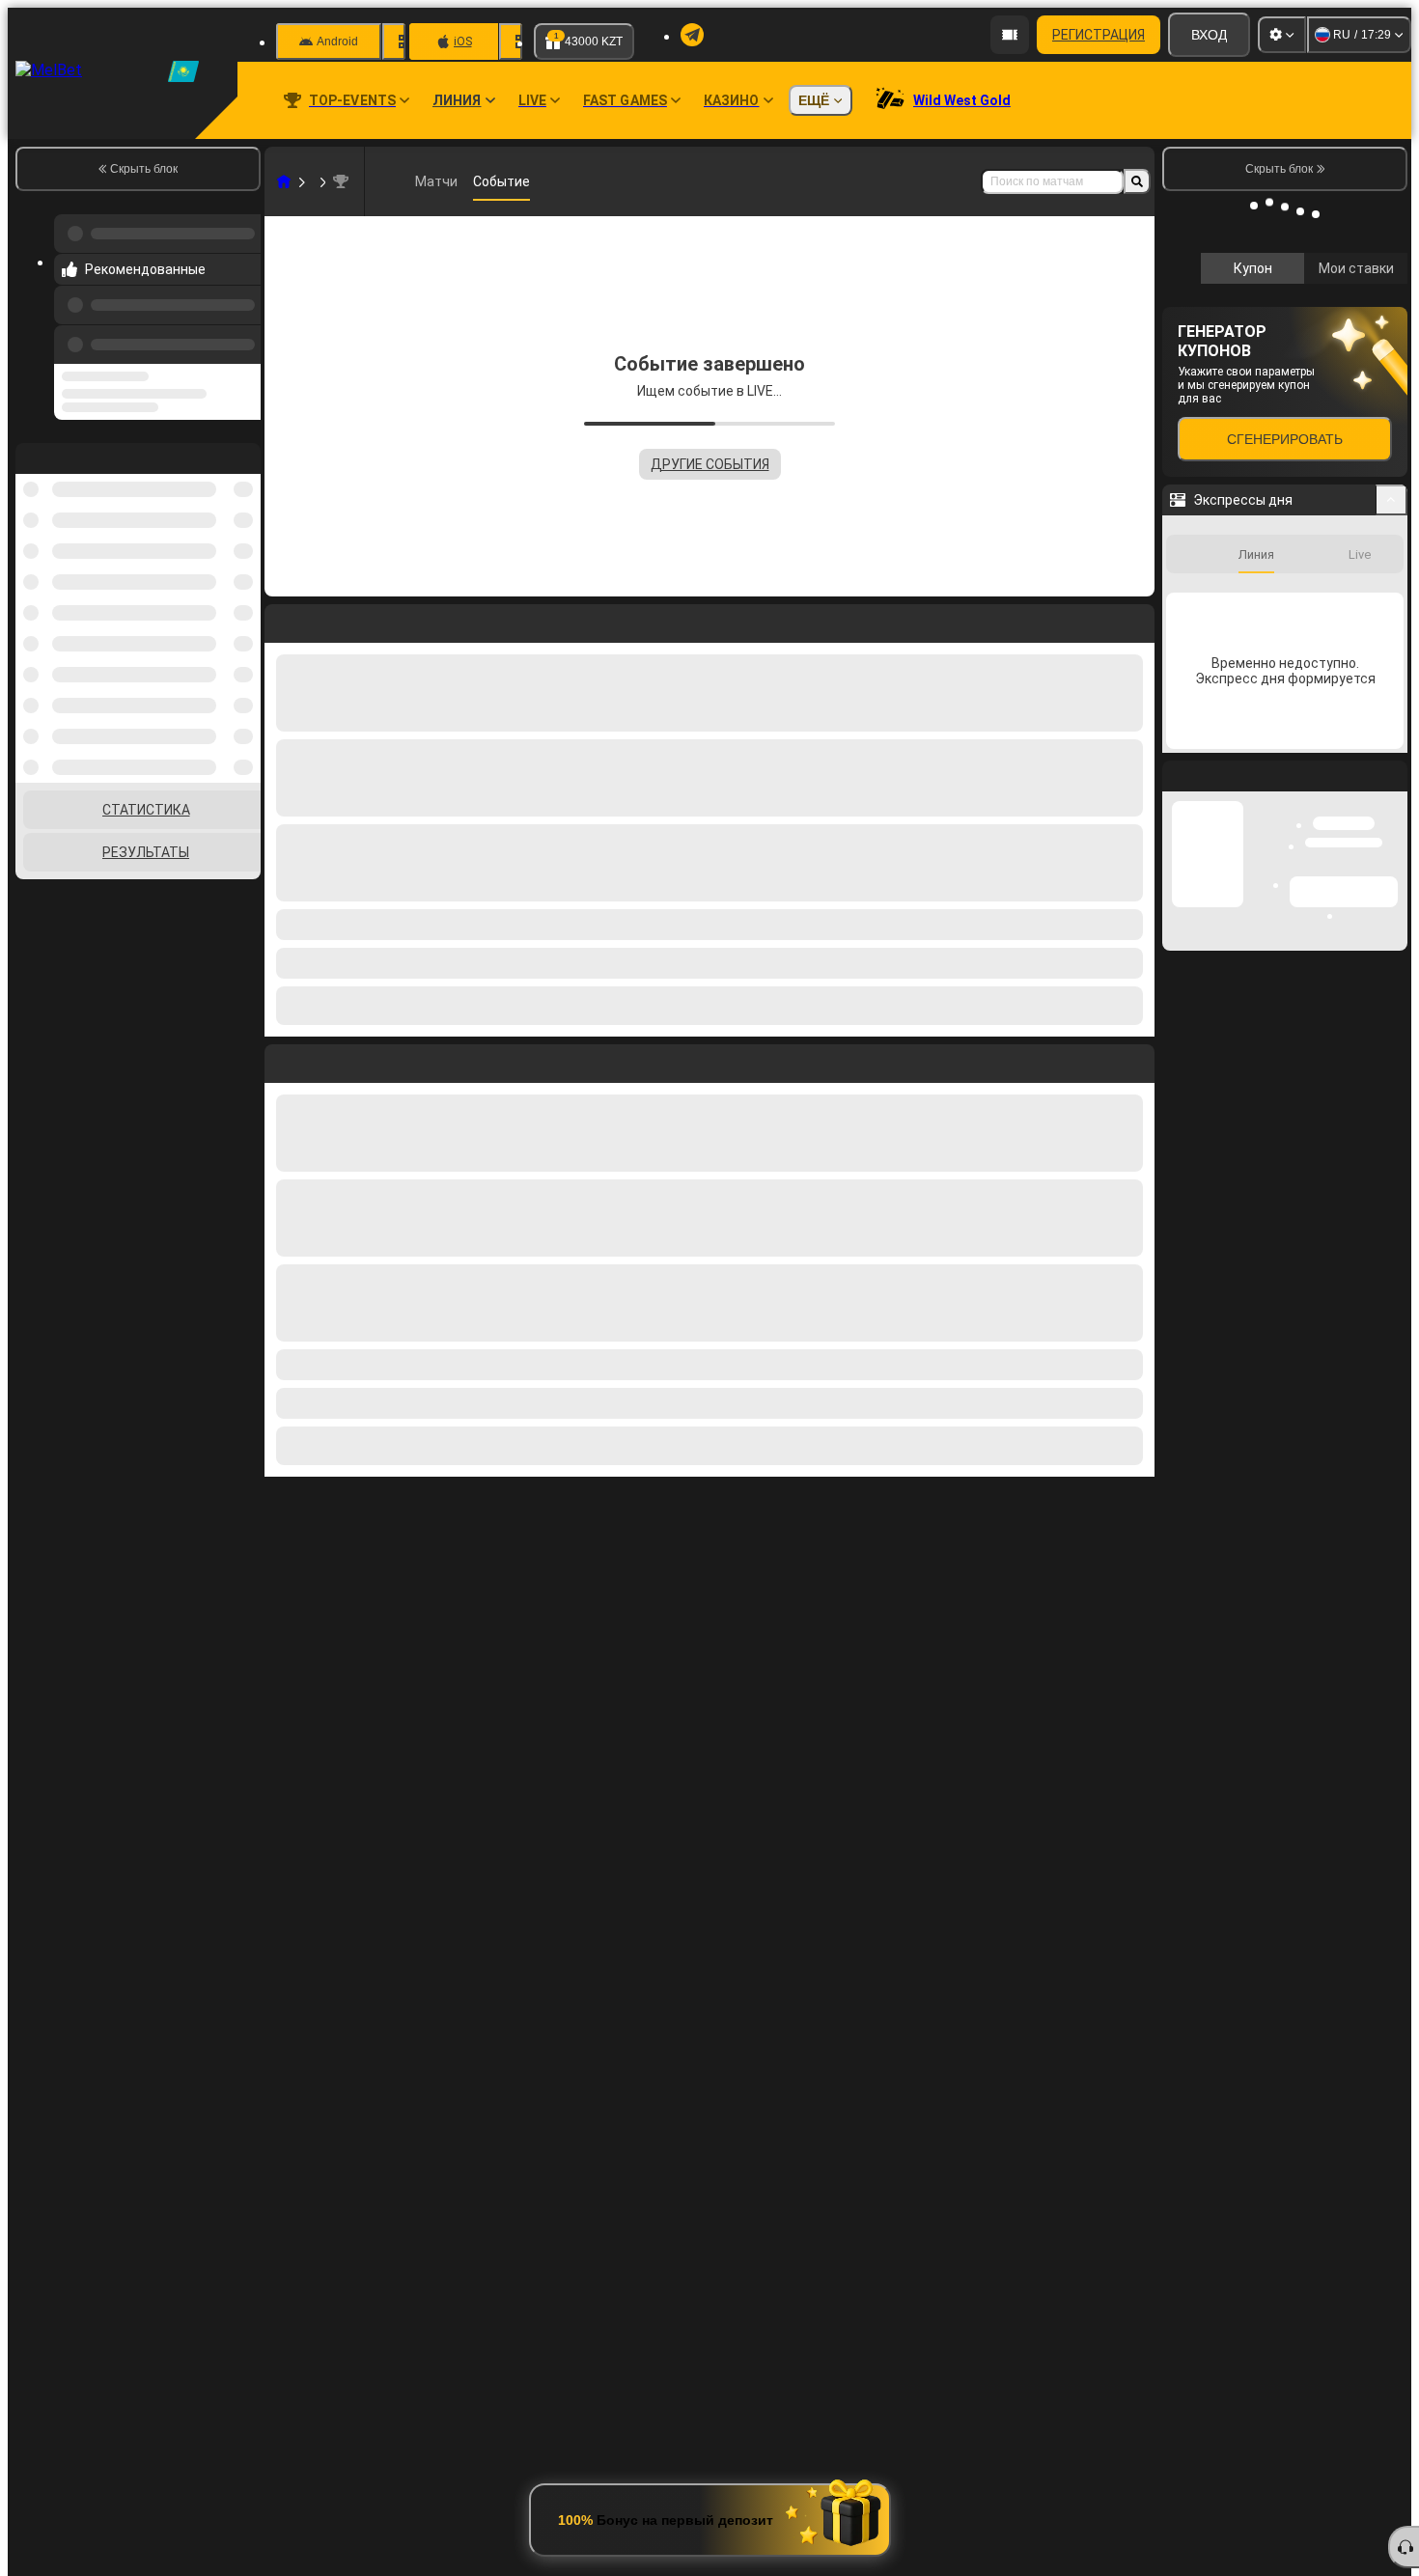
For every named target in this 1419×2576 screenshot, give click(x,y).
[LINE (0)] (284, 181)
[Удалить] (1135, 1060)
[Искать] (1137, 181)
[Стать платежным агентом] (1010, 35)
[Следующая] (323, 1060)
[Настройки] (1282, 35)
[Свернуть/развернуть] (1391, 758)
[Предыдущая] (240, 325)
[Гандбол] (320, 181)
